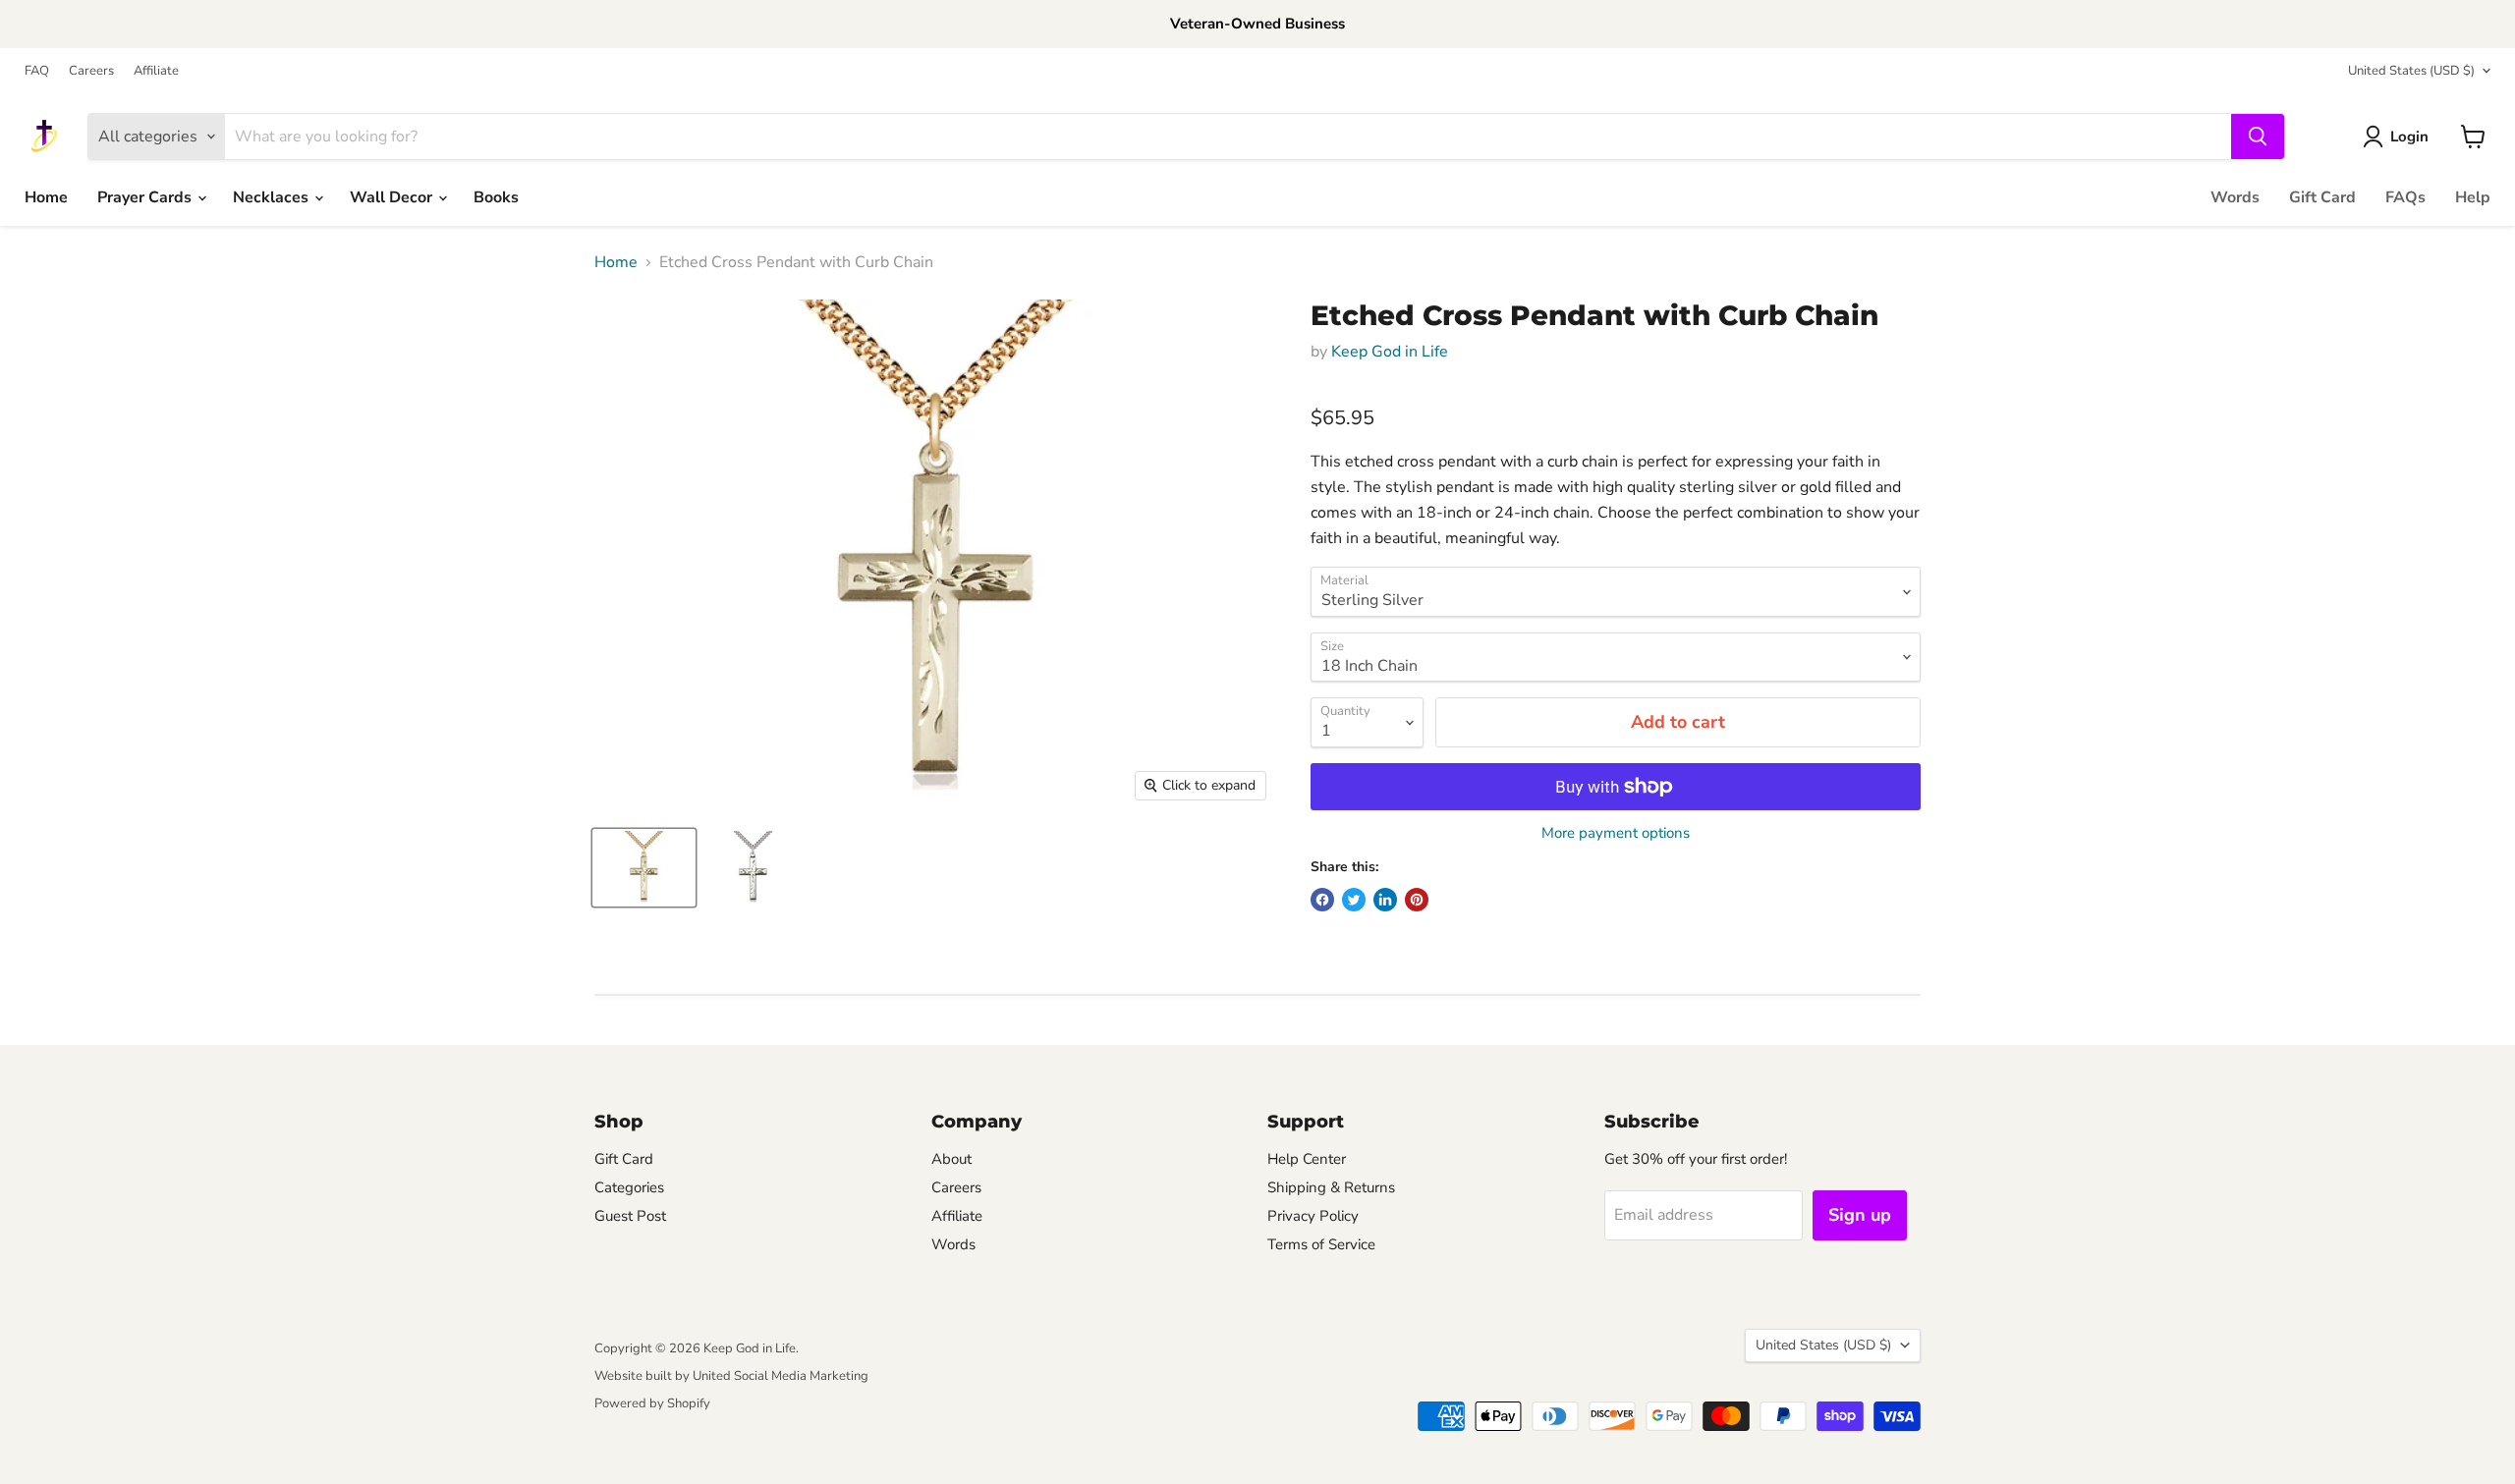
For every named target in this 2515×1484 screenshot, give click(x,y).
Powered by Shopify (652, 1403)
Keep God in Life (1390, 352)
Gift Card (2322, 197)
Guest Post (630, 1216)
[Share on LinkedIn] (1385, 900)
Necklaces (273, 197)
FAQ (37, 71)
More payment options (1616, 833)
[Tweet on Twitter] (1354, 900)
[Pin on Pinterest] (1417, 900)
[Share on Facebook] (1322, 900)
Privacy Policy (1313, 1216)
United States (2411, 71)
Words (2235, 197)
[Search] (2258, 137)
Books (496, 197)
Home (46, 197)
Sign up (1860, 1215)
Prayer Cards (146, 197)
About (951, 1159)
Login (2409, 137)
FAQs (2405, 197)
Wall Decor (393, 197)
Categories (629, 1187)
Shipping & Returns (1331, 1187)
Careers (91, 71)
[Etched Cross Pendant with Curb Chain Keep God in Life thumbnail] (644, 868)
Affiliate (156, 71)
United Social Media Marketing (781, 1376)
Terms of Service (1321, 1244)
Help (2473, 197)
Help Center (1307, 1159)
